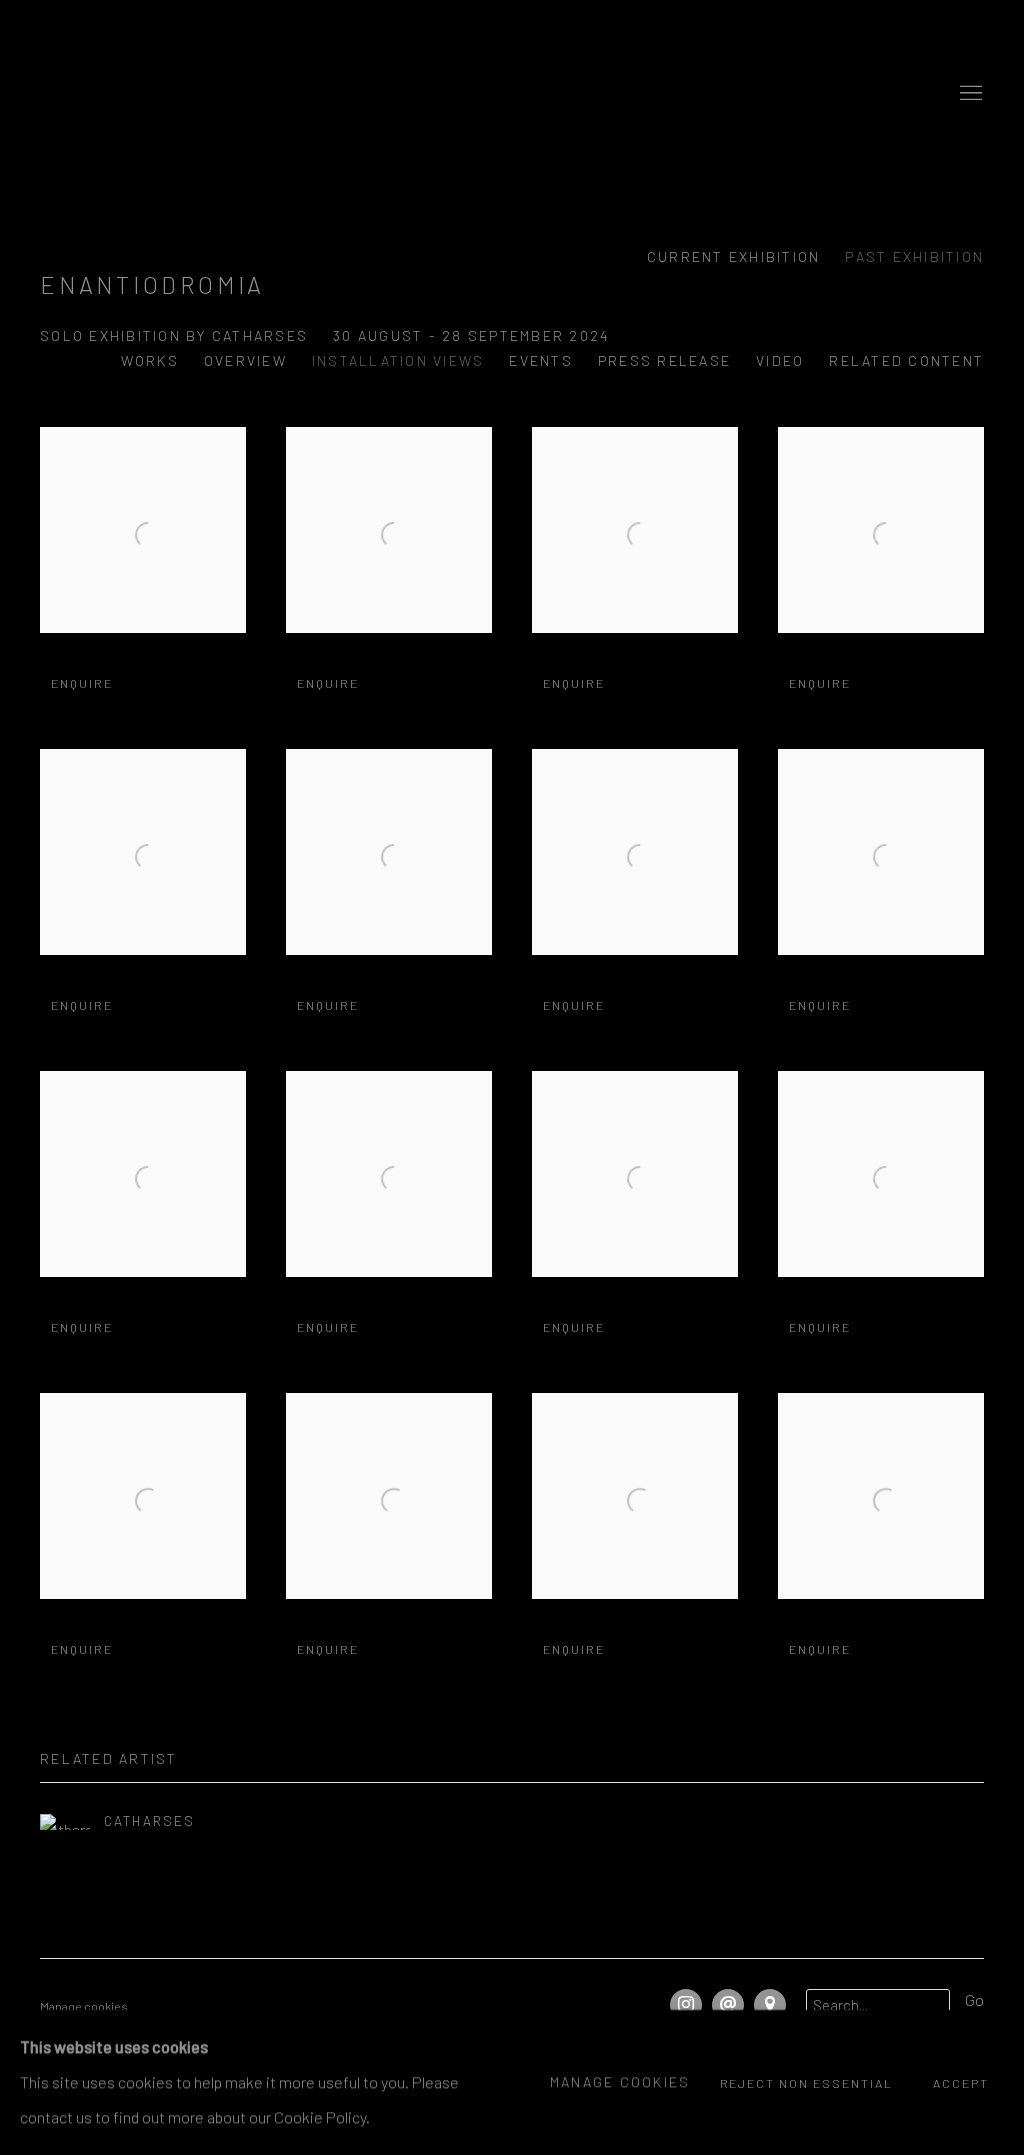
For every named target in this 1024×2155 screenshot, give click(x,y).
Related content (906, 360)
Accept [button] (961, 2084)
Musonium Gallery (512, 93)
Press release (664, 360)
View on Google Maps (770, 2005)
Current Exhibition (734, 256)
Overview (245, 360)
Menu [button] (969, 94)
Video (780, 360)
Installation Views (398, 360)
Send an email (728, 2005)
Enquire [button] (82, 683)
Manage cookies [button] (84, 2006)
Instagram (686, 2005)
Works (150, 360)
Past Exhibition (914, 256)
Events (541, 360)
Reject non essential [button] (807, 2084)
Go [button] (974, 1999)
